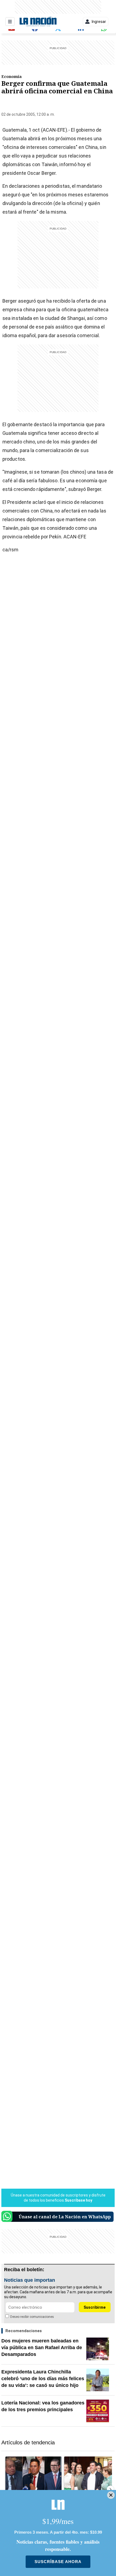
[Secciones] (10, 22)
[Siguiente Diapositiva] (110, 2489)
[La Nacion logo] (38, 22)
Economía (11, 76)
